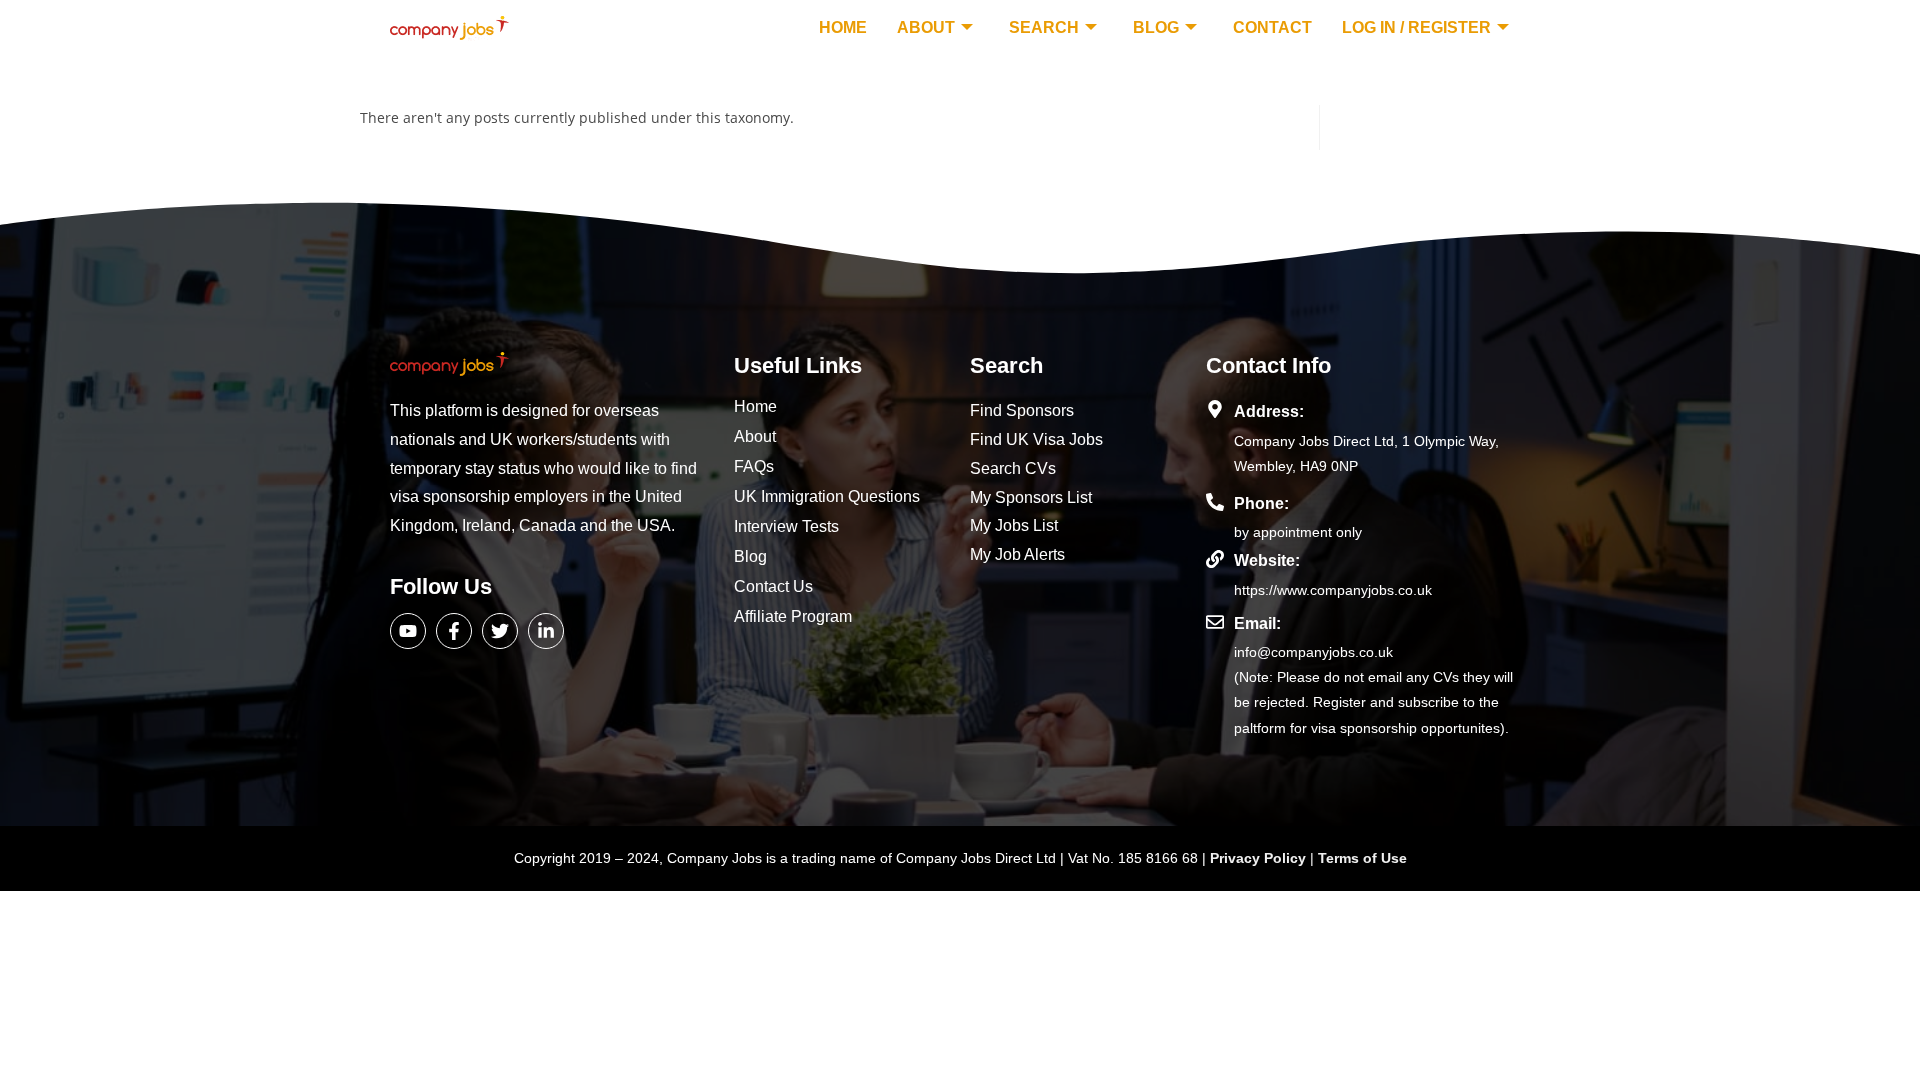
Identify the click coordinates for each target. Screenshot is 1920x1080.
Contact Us (773, 586)
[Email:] (1215, 622)
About (926, 27)
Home (843, 27)
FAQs (754, 466)
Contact (1272, 27)
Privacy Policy (1260, 858)
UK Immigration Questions (827, 496)
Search (1044, 27)
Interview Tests (786, 526)
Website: (1267, 560)
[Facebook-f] (454, 631)
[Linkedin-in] (546, 631)
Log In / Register (1416, 27)
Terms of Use (1362, 858)
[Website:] (1215, 559)
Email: (1257, 623)
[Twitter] (500, 631)
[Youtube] (408, 631)
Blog (1156, 27)
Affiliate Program (793, 616)
